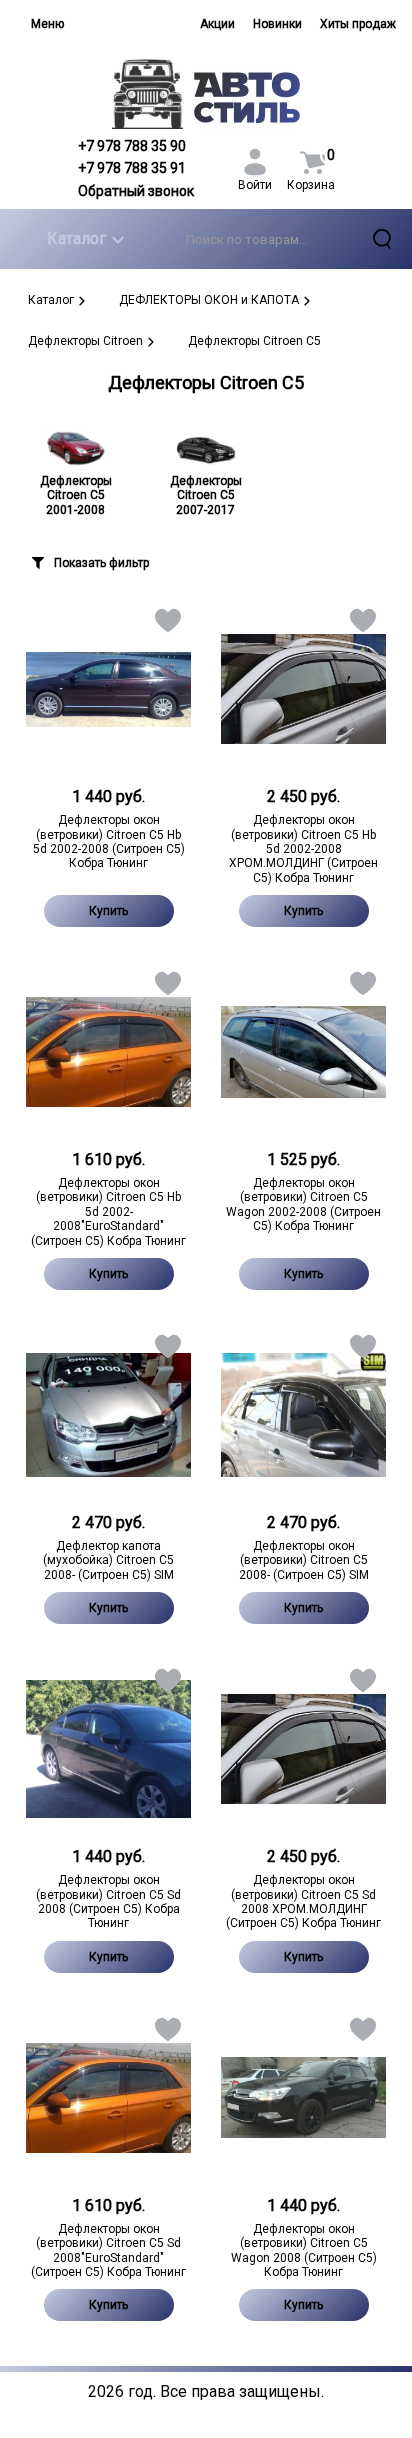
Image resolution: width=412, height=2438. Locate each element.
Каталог (76, 238)
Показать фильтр (101, 563)
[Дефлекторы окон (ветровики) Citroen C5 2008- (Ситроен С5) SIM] (303, 1415)
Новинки (277, 24)
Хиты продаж (358, 24)
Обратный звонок (136, 191)
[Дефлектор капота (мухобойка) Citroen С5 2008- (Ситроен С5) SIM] (108, 1415)
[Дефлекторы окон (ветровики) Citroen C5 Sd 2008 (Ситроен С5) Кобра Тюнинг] (108, 1749)
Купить (108, 911)
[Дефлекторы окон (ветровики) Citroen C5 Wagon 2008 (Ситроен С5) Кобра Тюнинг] (303, 2098)
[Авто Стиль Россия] (206, 93)
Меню (47, 24)
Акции (217, 24)
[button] (166, 624)
